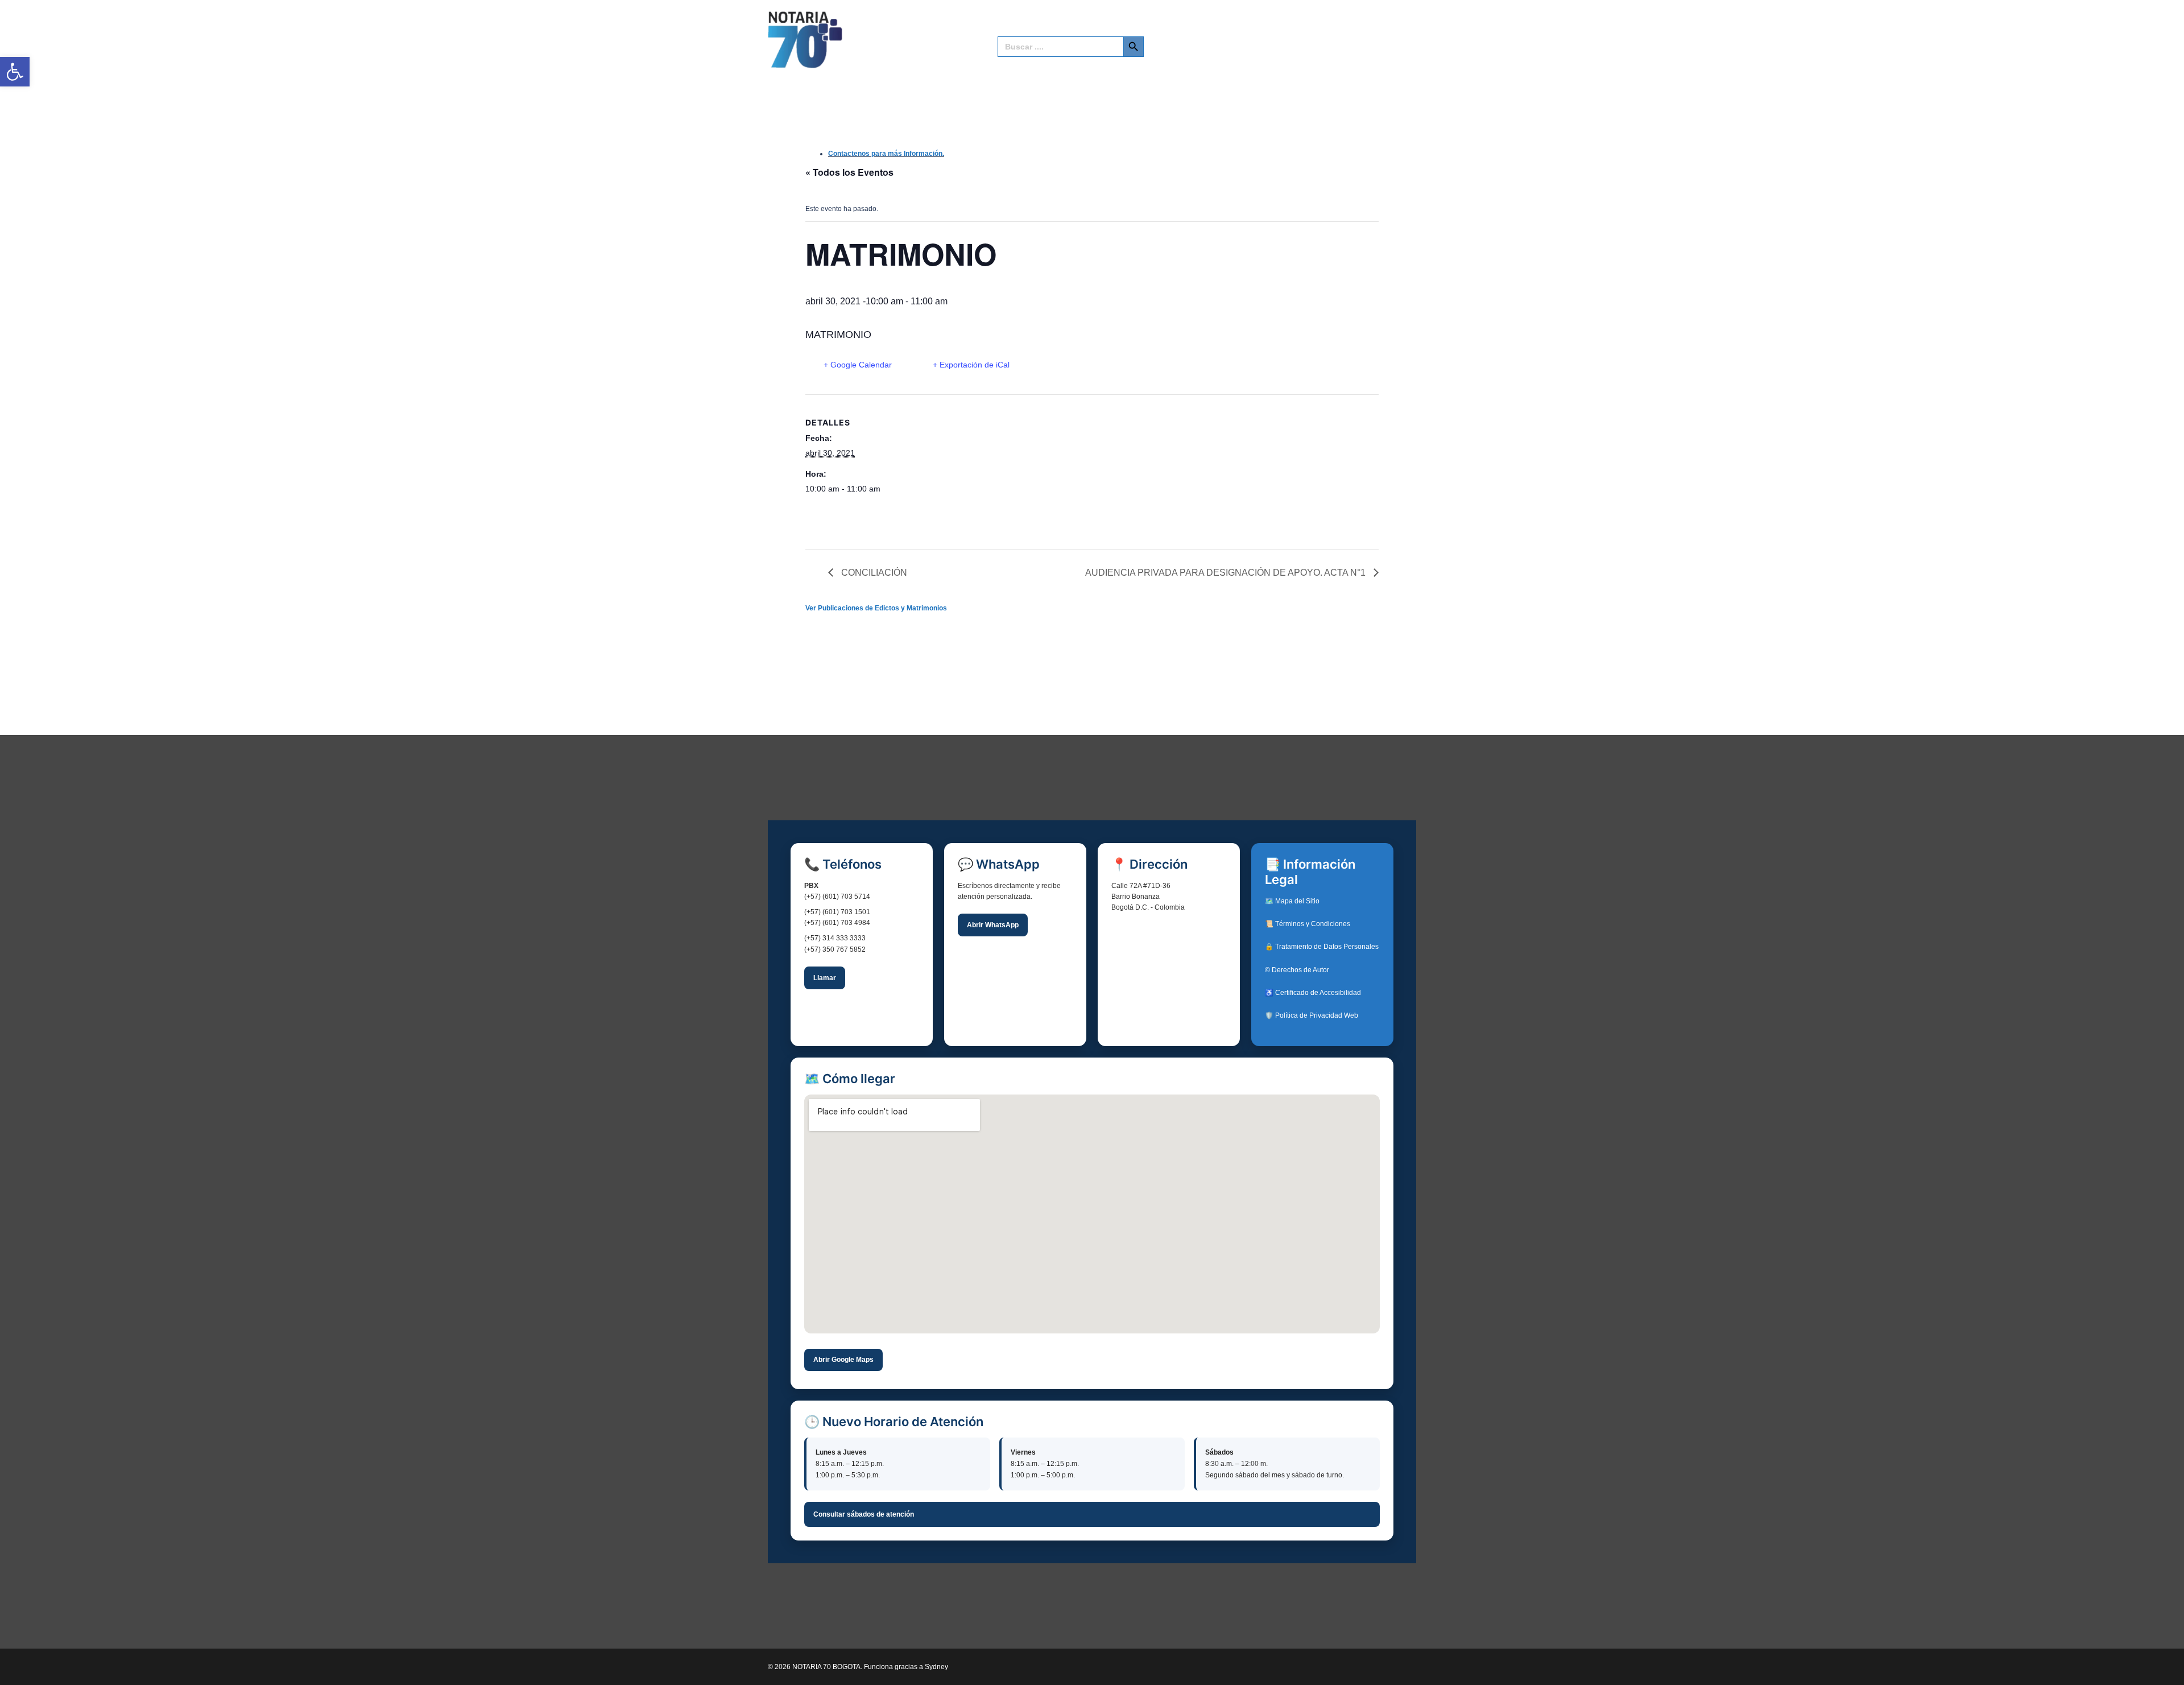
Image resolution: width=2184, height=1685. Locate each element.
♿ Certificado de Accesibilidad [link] (1313, 993)
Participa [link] (1357, 29)
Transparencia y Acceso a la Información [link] (1252, 29)
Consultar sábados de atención (864, 1514)
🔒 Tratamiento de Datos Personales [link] (1322, 947)
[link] (15, 72)
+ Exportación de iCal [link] (971, 365)
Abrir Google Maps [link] (843, 1360)
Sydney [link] (936, 1667)
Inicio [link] (1007, 29)
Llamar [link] (825, 978)
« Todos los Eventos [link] (849, 172)
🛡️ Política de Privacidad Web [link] (1312, 1015)
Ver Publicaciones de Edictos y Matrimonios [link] (876, 608)
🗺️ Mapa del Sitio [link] (1292, 901)
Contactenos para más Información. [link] (886, 154)
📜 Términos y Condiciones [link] (1308, 924)
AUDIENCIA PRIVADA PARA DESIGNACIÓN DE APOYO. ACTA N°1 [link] (1227, 573)
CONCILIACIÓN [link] (873, 573)
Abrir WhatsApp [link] (993, 925)
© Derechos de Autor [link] (1297, 970)
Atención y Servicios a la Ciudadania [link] (1098, 29)
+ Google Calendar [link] (858, 365)
